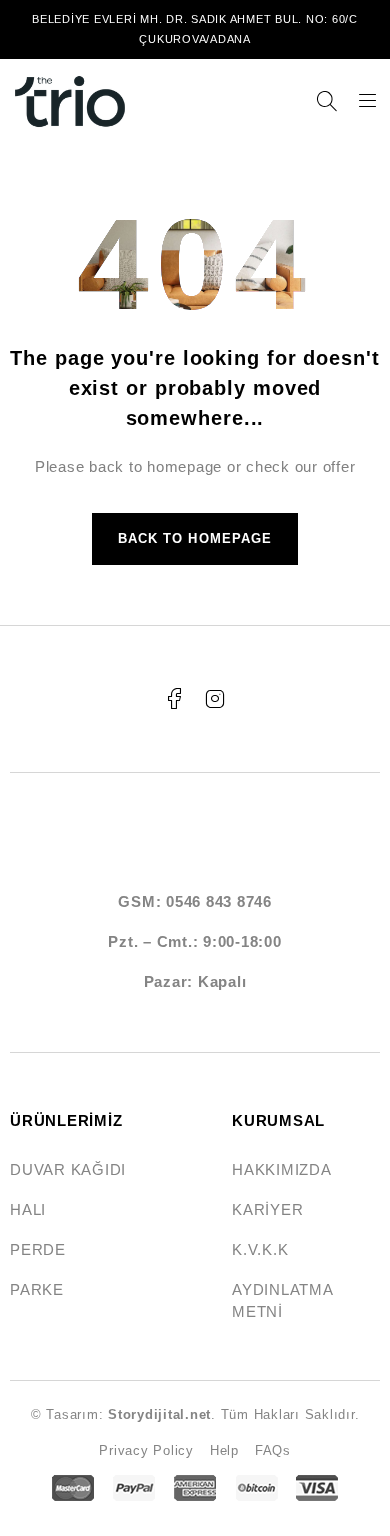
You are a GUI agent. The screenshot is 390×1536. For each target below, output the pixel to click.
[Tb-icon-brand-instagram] (215, 699)
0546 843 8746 (219, 901)
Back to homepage (195, 538)
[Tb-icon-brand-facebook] (175, 699)
